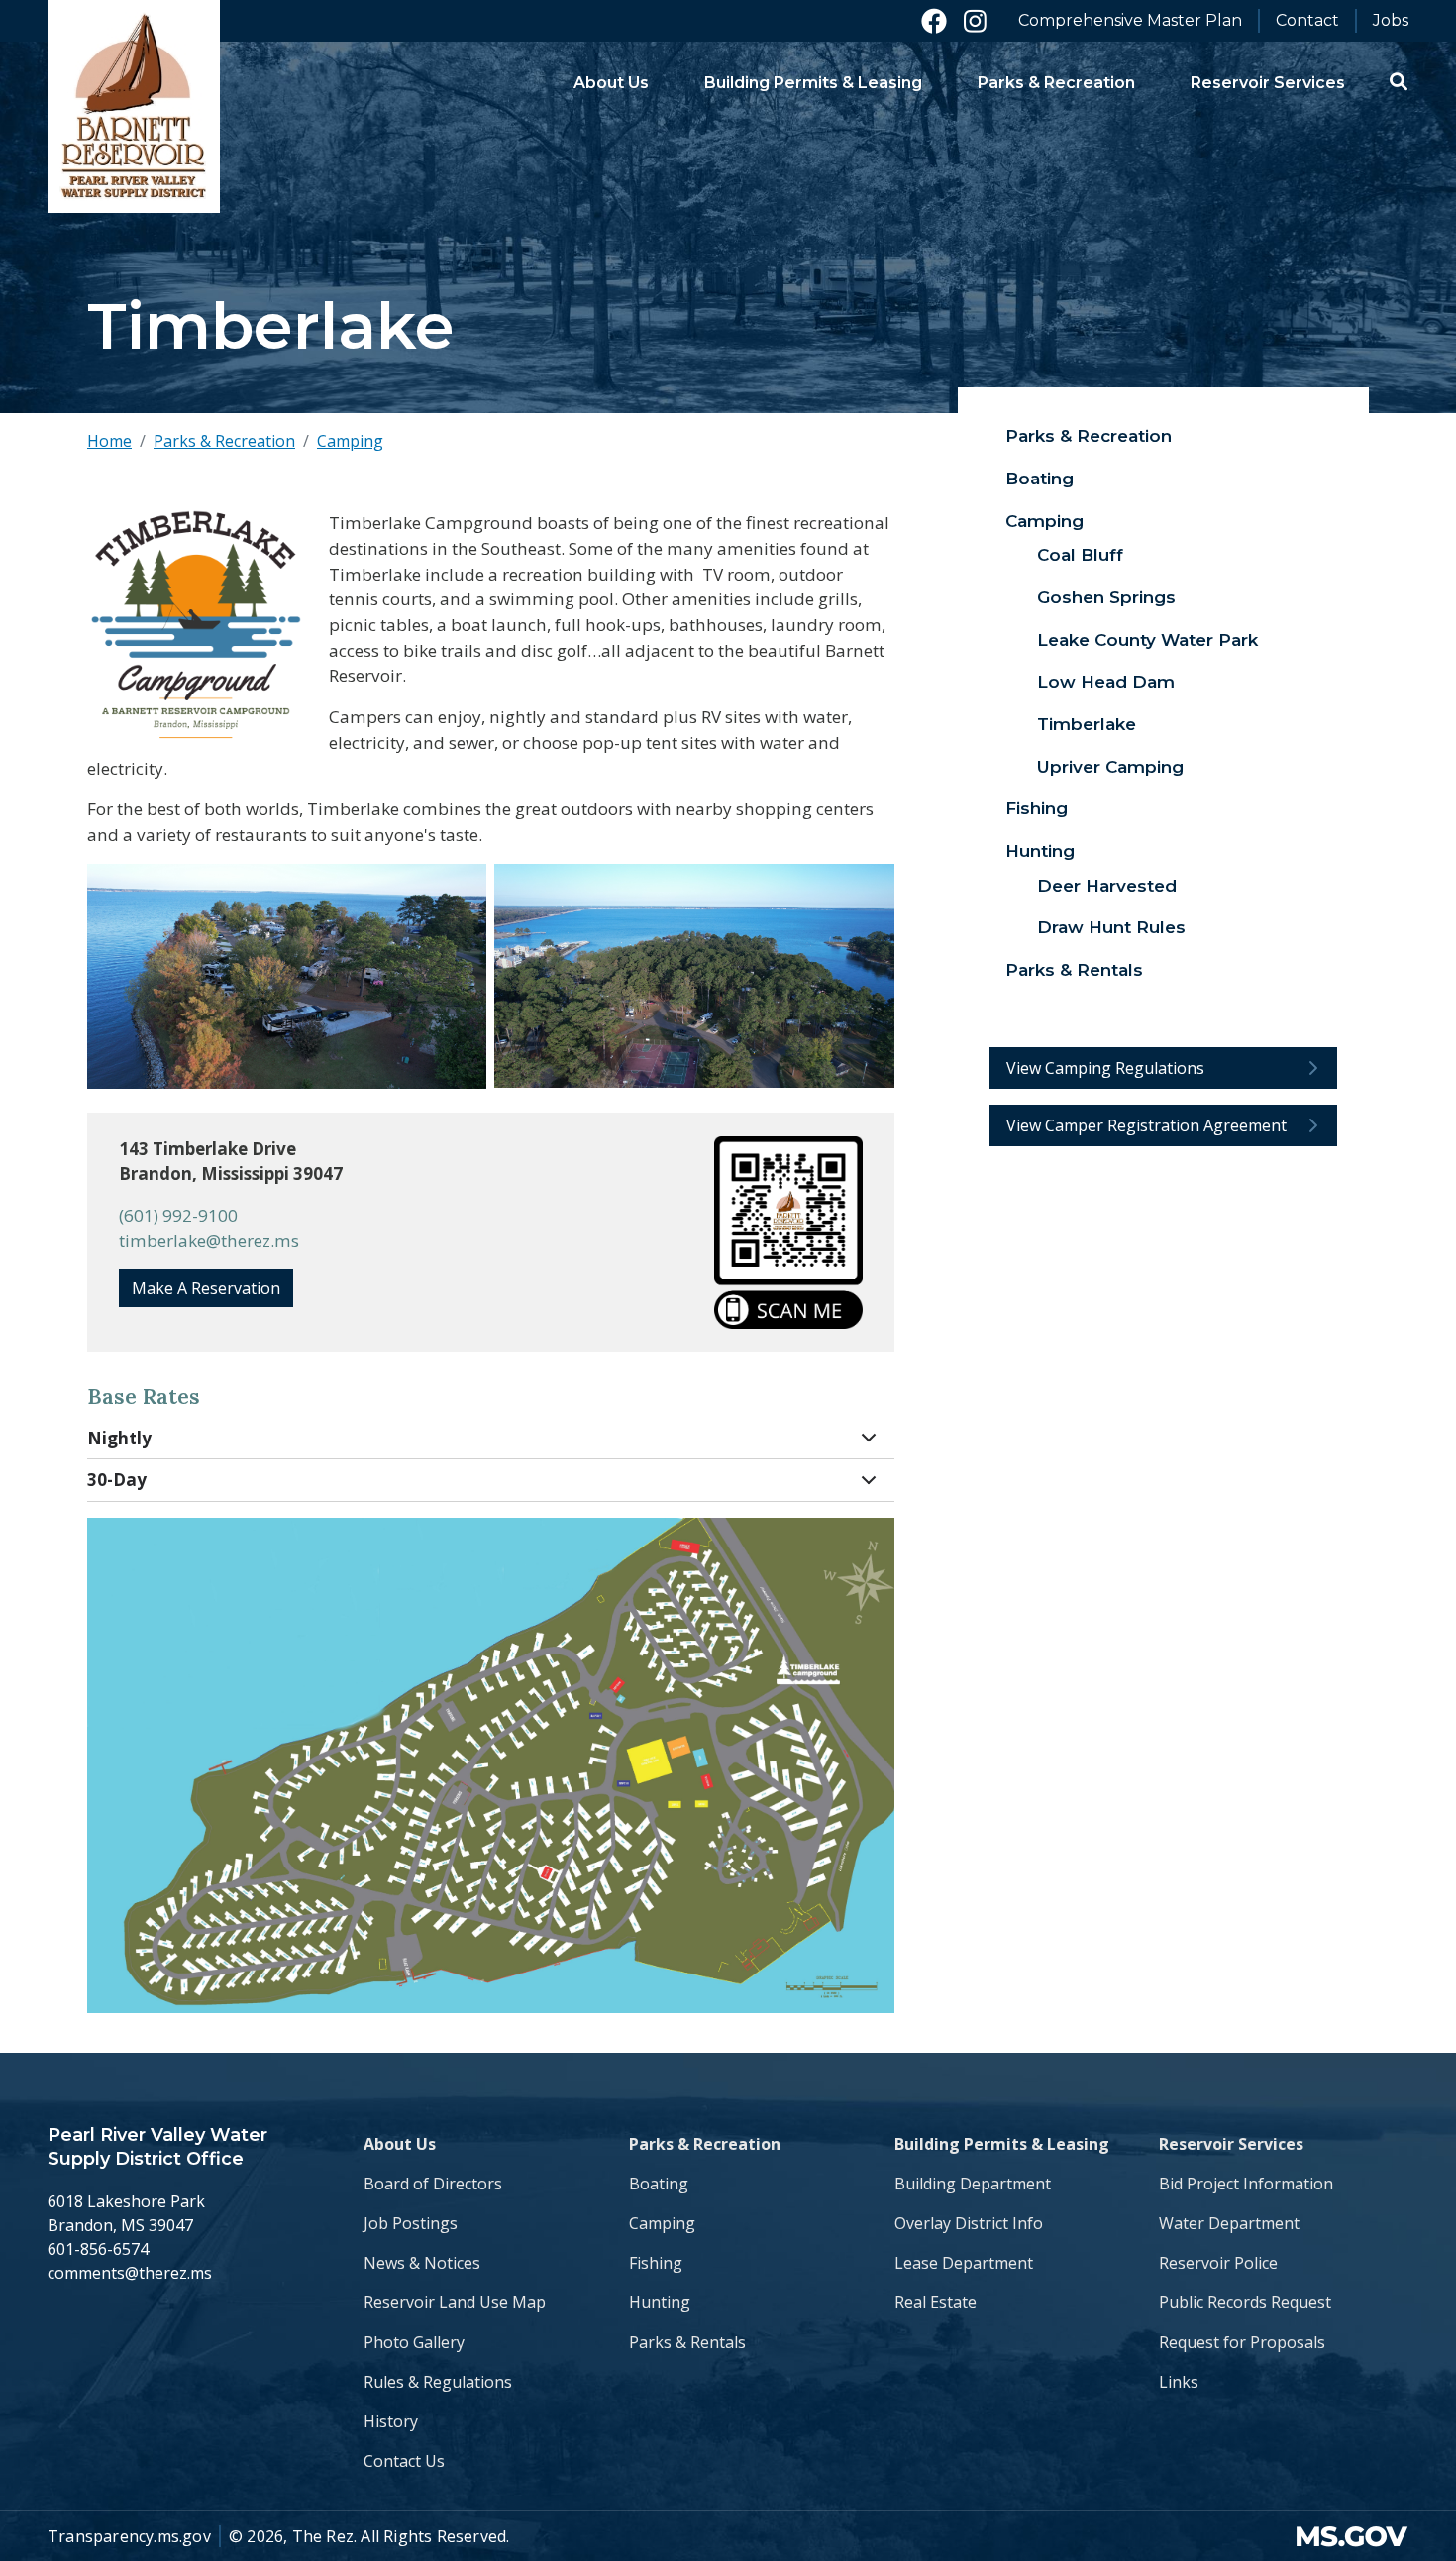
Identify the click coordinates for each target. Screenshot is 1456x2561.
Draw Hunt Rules (1111, 927)
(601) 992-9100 (178, 1215)
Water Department (1229, 2223)
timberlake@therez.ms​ (209, 1241)
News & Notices (422, 2263)
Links (1179, 2382)
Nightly (119, 1438)
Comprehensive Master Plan (1130, 20)
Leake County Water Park (1147, 640)
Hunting (1040, 851)
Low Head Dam (1106, 682)
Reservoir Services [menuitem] (1268, 83)
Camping (350, 441)
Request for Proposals (1242, 2342)
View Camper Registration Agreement (1146, 1125)
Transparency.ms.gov (129, 2536)
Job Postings (411, 2223)
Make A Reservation (206, 1288)
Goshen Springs (1106, 597)
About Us (400, 2144)
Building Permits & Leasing (1002, 2144)
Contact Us (404, 2461)
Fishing (1037, 808)
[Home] (134, 107)
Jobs (1391, 20)
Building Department (973, 2184)
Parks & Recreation (224, 441)
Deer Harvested (1107, 886)
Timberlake (1087, 724)
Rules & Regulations (438, 2382)
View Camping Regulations (1105, 1068)
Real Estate (936, 2302)
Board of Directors (433, 2184)
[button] (1399, 81)
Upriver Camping (1110, 767)
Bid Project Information (1246, 2184)
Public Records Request (1245, 2302)
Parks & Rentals (1074, 970)
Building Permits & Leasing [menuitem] (813, 83)
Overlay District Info (969, 2223)
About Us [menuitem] (611, 83)
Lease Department (964, 2263)
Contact (1307, 20)
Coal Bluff (1080, 555)
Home (109, 441)
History (391, 2421)
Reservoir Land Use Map (455, 2302)
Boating (1040, 479)
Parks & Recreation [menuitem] (1056, 83)
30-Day (117, 1480)
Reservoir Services (1231, 2144)
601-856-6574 (98, 2249)
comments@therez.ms (130, 2273)
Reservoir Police (1218, 2263)
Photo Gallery (414, 2342)
